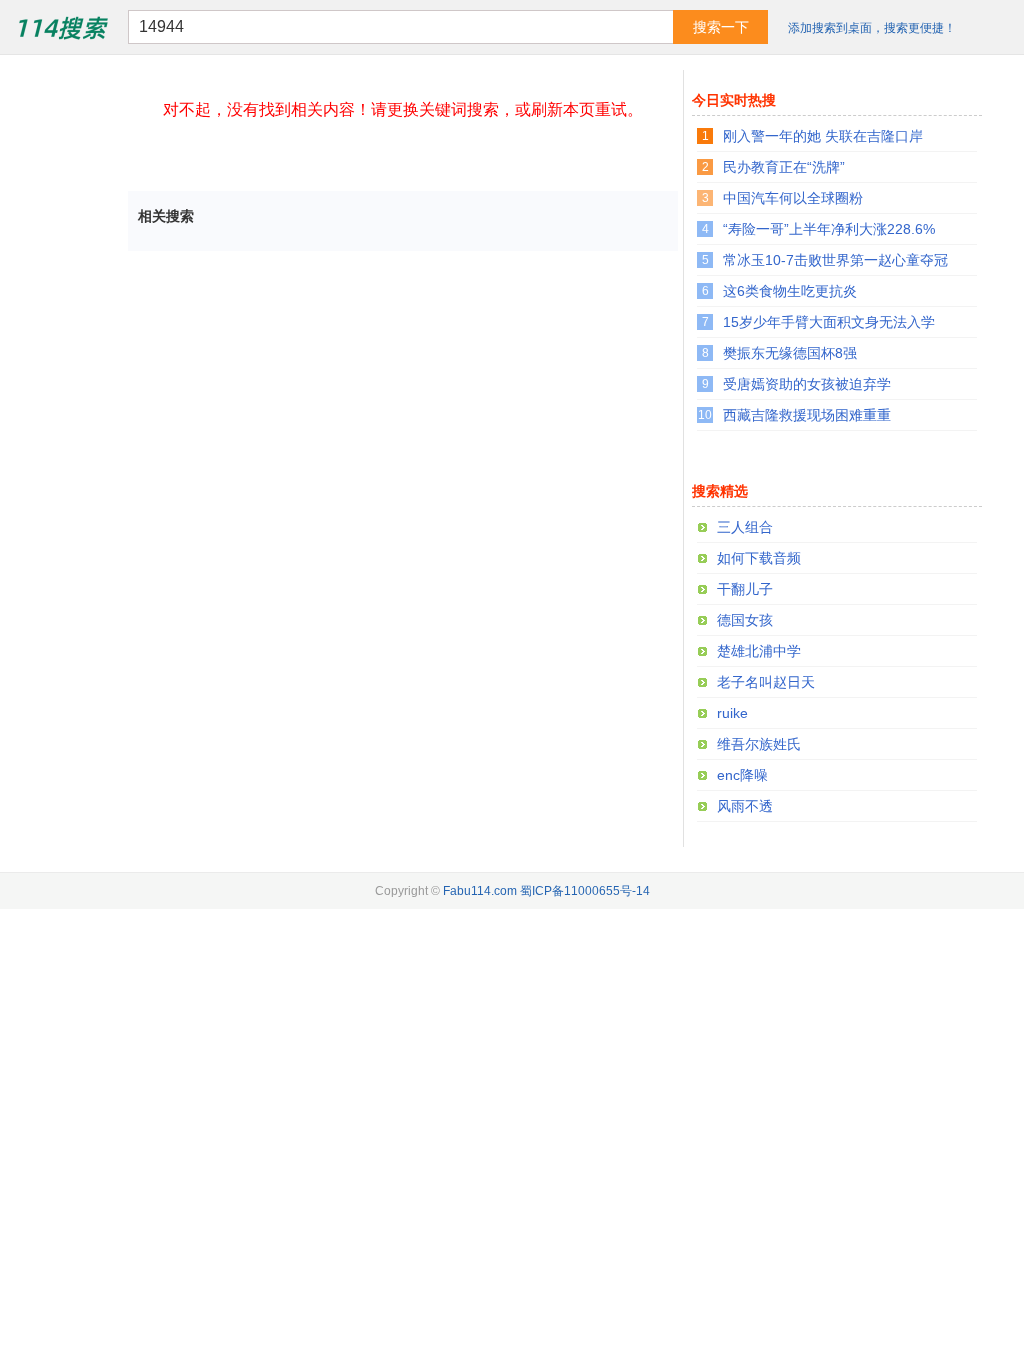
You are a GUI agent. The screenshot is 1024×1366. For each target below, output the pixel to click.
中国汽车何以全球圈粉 (793, 198)
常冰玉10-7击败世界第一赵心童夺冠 (835, 260)
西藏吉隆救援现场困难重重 (807, 415)
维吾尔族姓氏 (759, 744)
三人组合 (745, 527)
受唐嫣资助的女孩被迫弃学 (807, 384)
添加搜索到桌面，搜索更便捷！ (872, 28)
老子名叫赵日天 (766, 682)
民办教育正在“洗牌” (784, 167)
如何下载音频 (759, 558)
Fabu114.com (480, 891)
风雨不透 (745, 806)
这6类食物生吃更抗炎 (790, 291)
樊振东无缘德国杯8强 (790, 353)
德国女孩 (745, 620)
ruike (732, 713)
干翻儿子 (745, 589)
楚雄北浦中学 (759, 651)
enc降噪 (742, 775)
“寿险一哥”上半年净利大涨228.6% (829, 229)
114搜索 (60, 26)
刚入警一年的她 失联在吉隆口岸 (823, 136)
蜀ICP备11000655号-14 (585, 891)
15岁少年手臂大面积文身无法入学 (829, 322)
